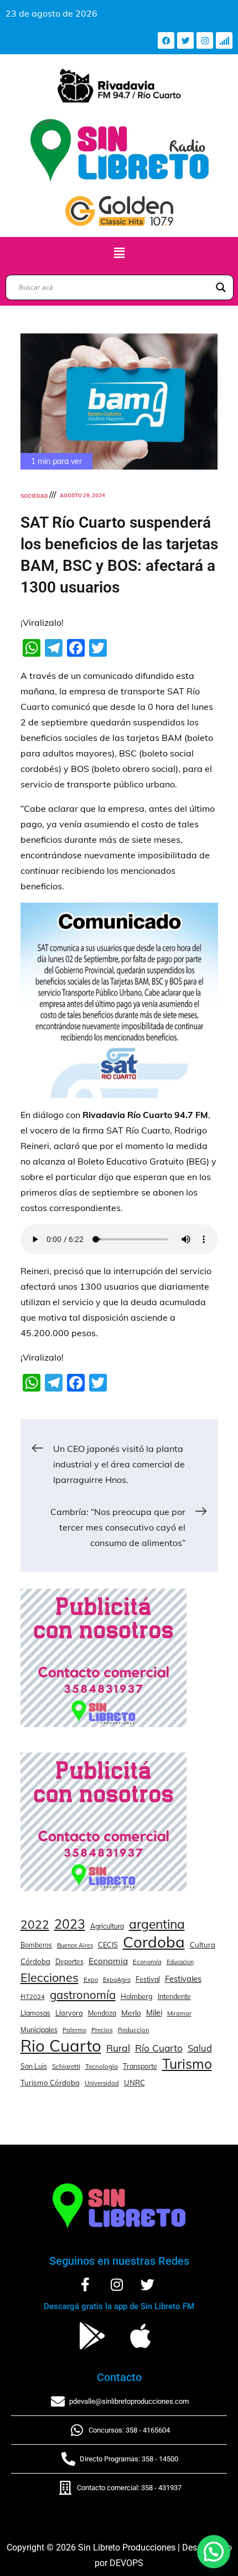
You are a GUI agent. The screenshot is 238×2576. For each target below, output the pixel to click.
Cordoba (154, 1942)
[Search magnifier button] (221, 287)
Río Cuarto (159, 2048)
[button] (119, 253)
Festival (148, 1979)
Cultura (203, 1945)
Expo (91, 1980)
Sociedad (34, 496)
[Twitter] (185, 40)
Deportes (69, 1962)
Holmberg (137, 1996)
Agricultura (107, 1926)
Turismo (187, 2064)
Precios (102, 2030)
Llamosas (35, 2013)
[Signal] (224, 40)
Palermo (74, 2030)
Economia (108, 1961)
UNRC (134, 2083)
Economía (147, 1962)
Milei (154, 2013)
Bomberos (36, 1945)
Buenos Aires (75, 1945)
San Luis (34, 2066)
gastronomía (83, 1995)
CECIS (108, 1945)
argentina (157, 1924)
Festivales (183, 1979)
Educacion (180, 1962)
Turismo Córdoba (50, 2083)
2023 (70, 1924)
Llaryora (69, 2013)
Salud (200, 2048)
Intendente (174, 1997)
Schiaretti (66, 2066)
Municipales (39, 2029)
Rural (118, 2048)
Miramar (179, 2013)
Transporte (140, 2066)
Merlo (131, 2013)
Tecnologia (102, 2066)
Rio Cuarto (61, 2046)
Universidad (102, 2083)
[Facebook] (166, 40)
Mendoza (102, 2013)
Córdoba (35, 1961)
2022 (35, 1924)
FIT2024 (33, 1997)
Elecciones (50, 1977)
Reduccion (134, 2030)
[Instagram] (205, 40)
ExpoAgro (117, 1980)
